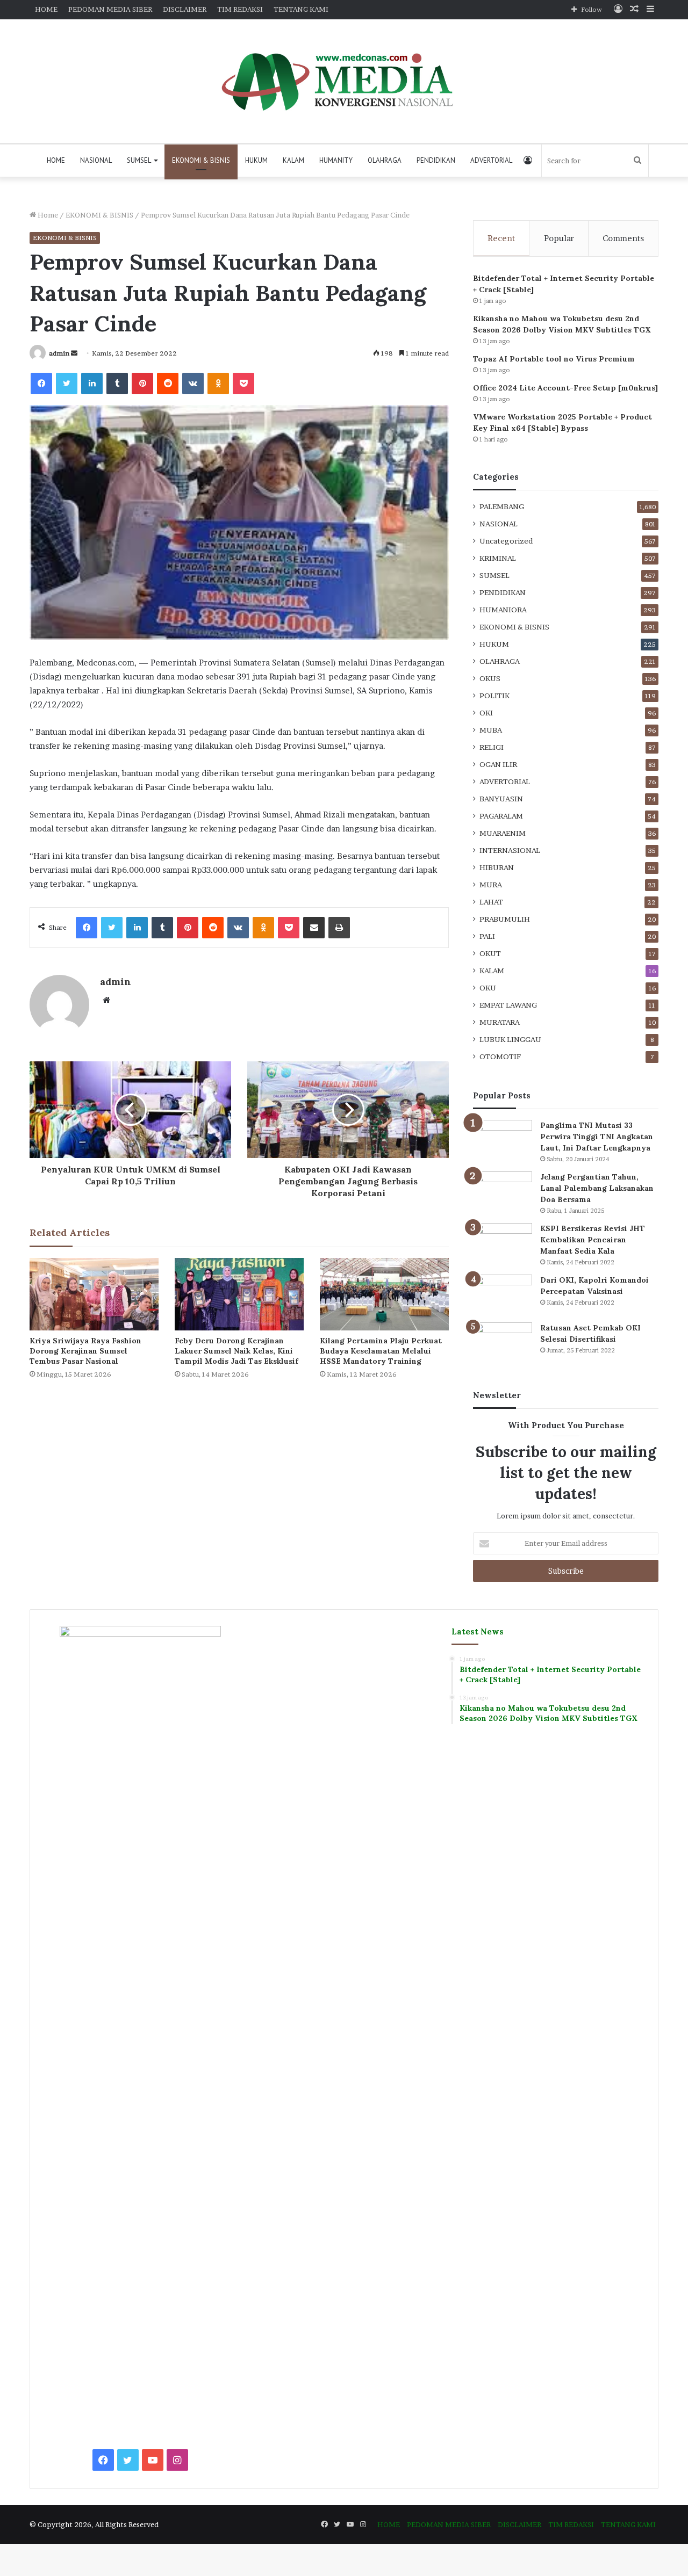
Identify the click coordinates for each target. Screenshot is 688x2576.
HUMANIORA (503, 610)
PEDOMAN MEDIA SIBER (110, 9)
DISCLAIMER (185, 9)
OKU (488, 988)
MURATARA (500, 1022)
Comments (623, 238)
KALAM (293, 160)
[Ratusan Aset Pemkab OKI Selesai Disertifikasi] (503, 1343)
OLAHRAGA (385, 160)
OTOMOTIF (500, 1057)
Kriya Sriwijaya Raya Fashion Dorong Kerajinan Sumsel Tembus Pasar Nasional (85, 1351)
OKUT (490, 953)
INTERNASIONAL (510, 850)
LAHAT (491, 902)
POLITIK (494, 696)
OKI (486, 713)
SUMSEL (139, 160)
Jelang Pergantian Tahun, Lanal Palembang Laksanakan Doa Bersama (597, 1188)
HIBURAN (497, 867)
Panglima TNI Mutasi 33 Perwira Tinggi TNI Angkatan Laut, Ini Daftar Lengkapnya (597, 1137)
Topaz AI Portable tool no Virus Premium (554, 359)
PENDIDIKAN (436, 160)
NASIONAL (96, 160)
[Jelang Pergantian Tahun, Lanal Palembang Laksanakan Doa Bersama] (503, 1192)
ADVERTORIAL (491, 160)
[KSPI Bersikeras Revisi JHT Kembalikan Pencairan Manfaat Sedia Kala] (503, 1243)
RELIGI (492, 747)
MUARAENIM (503, 833)
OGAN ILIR (498, 764)
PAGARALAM (501, 816)
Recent (501, 238)
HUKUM (256, 160)
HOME (46, 9)
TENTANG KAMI (301, 9)
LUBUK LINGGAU (510, 1039)
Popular (559, 238)
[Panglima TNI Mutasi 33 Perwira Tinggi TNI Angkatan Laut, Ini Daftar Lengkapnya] (503, 1140)
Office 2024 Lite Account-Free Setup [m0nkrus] (565, 388)
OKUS (490, 678)
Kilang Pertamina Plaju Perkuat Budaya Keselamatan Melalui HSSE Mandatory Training (381, 1351)
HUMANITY (336, 160)
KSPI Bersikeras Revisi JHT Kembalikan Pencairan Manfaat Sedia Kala (593, 1240)
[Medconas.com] (344, 81)
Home (47, 215)
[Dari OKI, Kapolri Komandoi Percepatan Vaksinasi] (503, 1295)
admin (59, 353)
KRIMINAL (498, 558)
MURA (491, 885)
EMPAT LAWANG (508, 1005)
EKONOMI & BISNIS (201, 160)
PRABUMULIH (505, 919)
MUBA (491, 730)
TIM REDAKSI (240, 9)
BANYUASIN (501, 799)
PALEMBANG (502, 506)
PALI (487, 936)
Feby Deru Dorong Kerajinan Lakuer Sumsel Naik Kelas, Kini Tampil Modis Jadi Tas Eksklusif (236, 1351)
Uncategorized (506, 541)
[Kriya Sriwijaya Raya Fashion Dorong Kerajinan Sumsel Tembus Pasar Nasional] (94, 1294)
